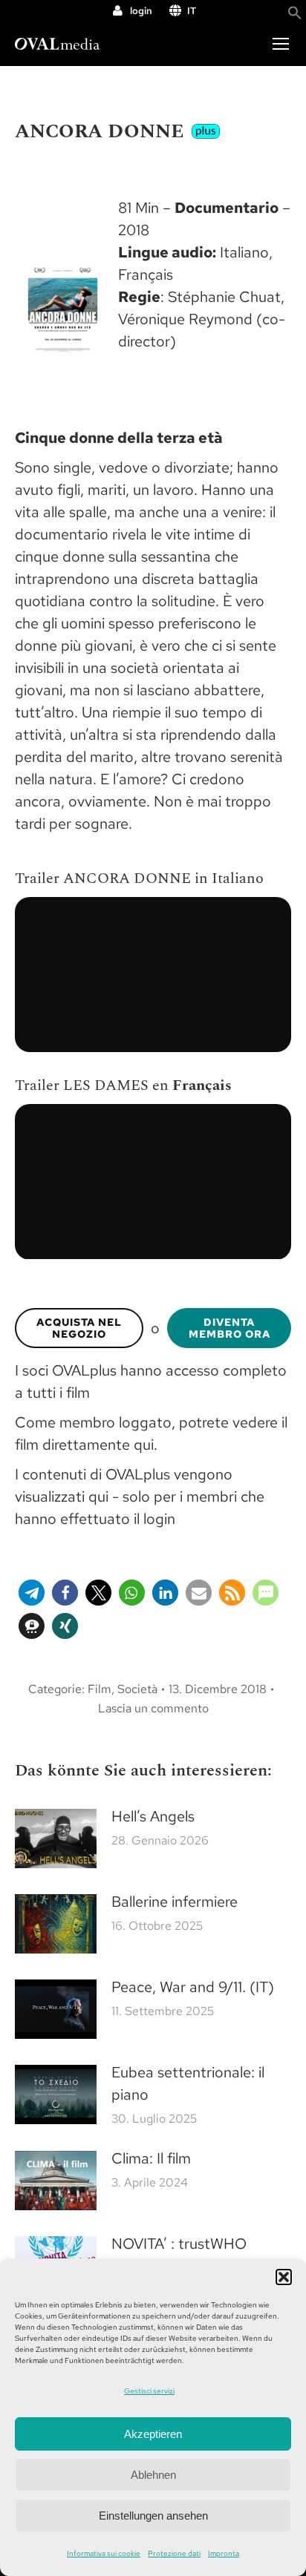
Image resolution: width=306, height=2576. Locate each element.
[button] (284, 2277)
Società (137, 1689)
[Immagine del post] (56, 1839)
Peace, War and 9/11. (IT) (193, 1987)
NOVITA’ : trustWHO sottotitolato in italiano (187, 2255)
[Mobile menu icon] (281, 44)
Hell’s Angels (153, 1816)
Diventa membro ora (229, 1328)
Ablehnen (153, 2475)
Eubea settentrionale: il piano (188, 2083)
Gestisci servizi (149, 2391)
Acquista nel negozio (79, 1328)
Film (100, 1689)
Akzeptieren (153, 2434)
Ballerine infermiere (175, 1902)
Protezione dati (174, 2553)
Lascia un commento (153, 1708)
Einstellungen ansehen (153, 2516)
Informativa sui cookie (104, 2553)
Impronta (224, 2553)
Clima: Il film (151, 2158)
